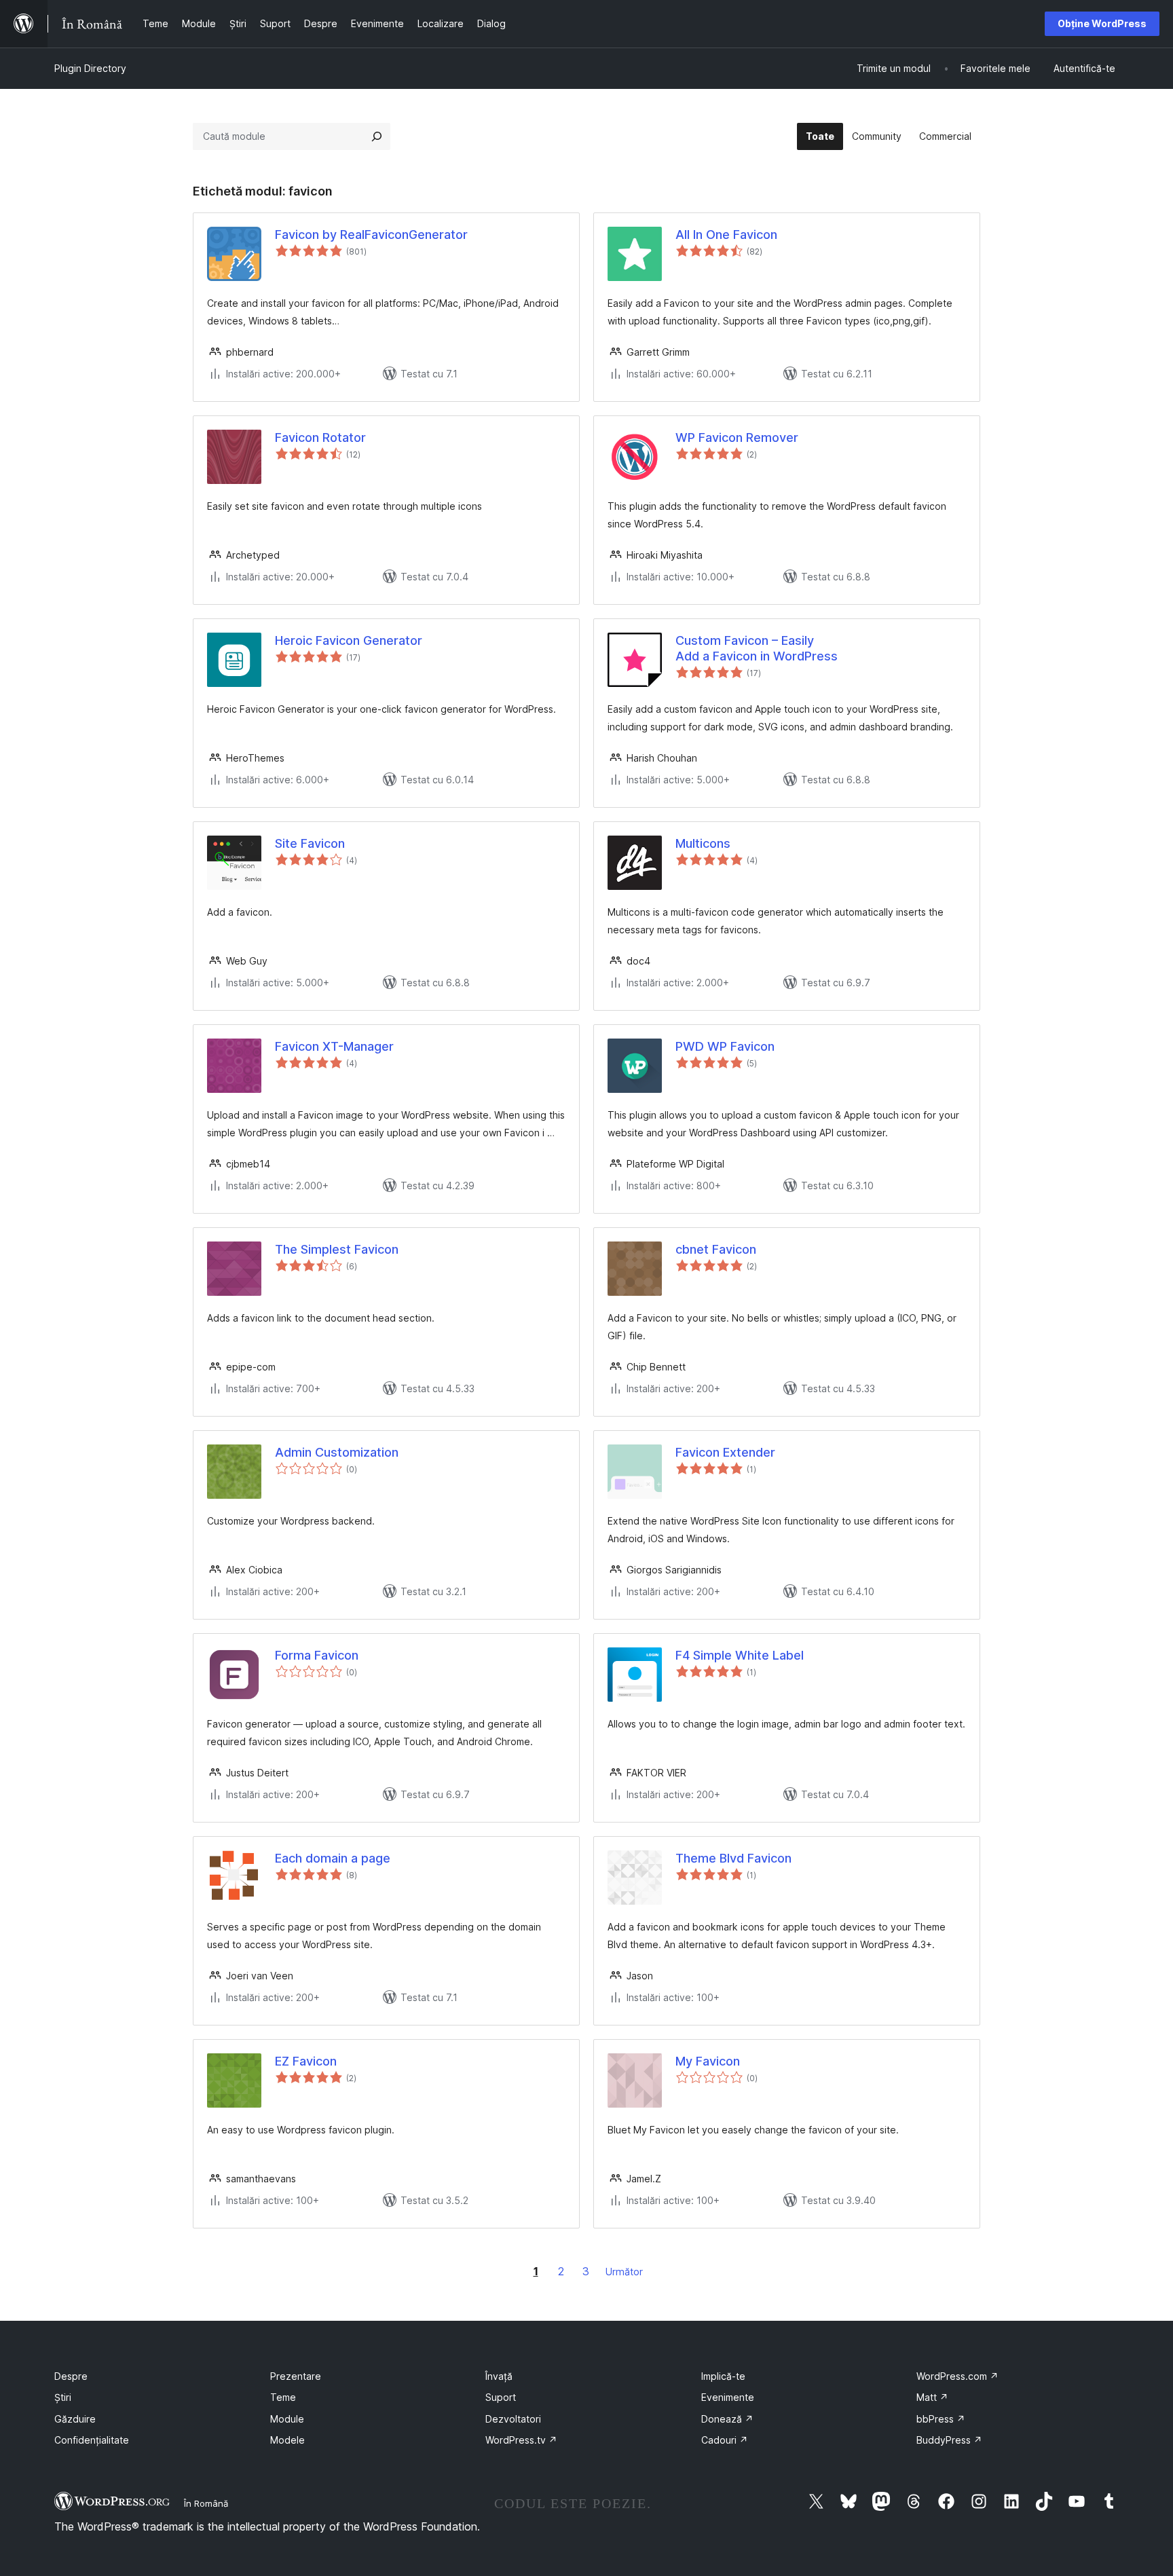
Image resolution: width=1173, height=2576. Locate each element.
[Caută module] (377, 136)
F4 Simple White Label (740, 1655)
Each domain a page (333, 1858)
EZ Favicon (306, 2061)
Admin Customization (337, 1452)
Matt (932, 2397)
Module (287, 2419)
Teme (283, 2397)
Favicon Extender (725, 1452)
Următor (624, 2272)
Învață (499, 2376)
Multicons (703, 843)
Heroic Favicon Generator (349, 640)
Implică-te (723, 2376)
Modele (287, 2440)
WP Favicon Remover (737, 437)
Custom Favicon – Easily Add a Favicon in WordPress (757, 648)
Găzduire (75, 2419)
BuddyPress (949, 2440)
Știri (63, 2397)
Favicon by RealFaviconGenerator (371, 235)
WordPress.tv (521, 2440)
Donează (727, 2419)
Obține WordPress (1102, 23)
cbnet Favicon (716, 1249)
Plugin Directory (90, 68)
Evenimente (728, 2397)
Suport (501, 2397)
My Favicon (708, 2061)
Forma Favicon (317, 1655)
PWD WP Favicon (725, 1046)
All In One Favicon (726, 235)
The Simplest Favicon (337, 1249)
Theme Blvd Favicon (733, 1858)
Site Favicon (310, 843)
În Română (206, 2503)
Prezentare (296, 2376)
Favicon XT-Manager (334, 1046)
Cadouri (725, 2440)
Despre (71, 2376)
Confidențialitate (92, 2440)
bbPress (941, 2419)
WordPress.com (957, 2376)
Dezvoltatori (513, 2419)
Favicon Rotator (320, 437)
